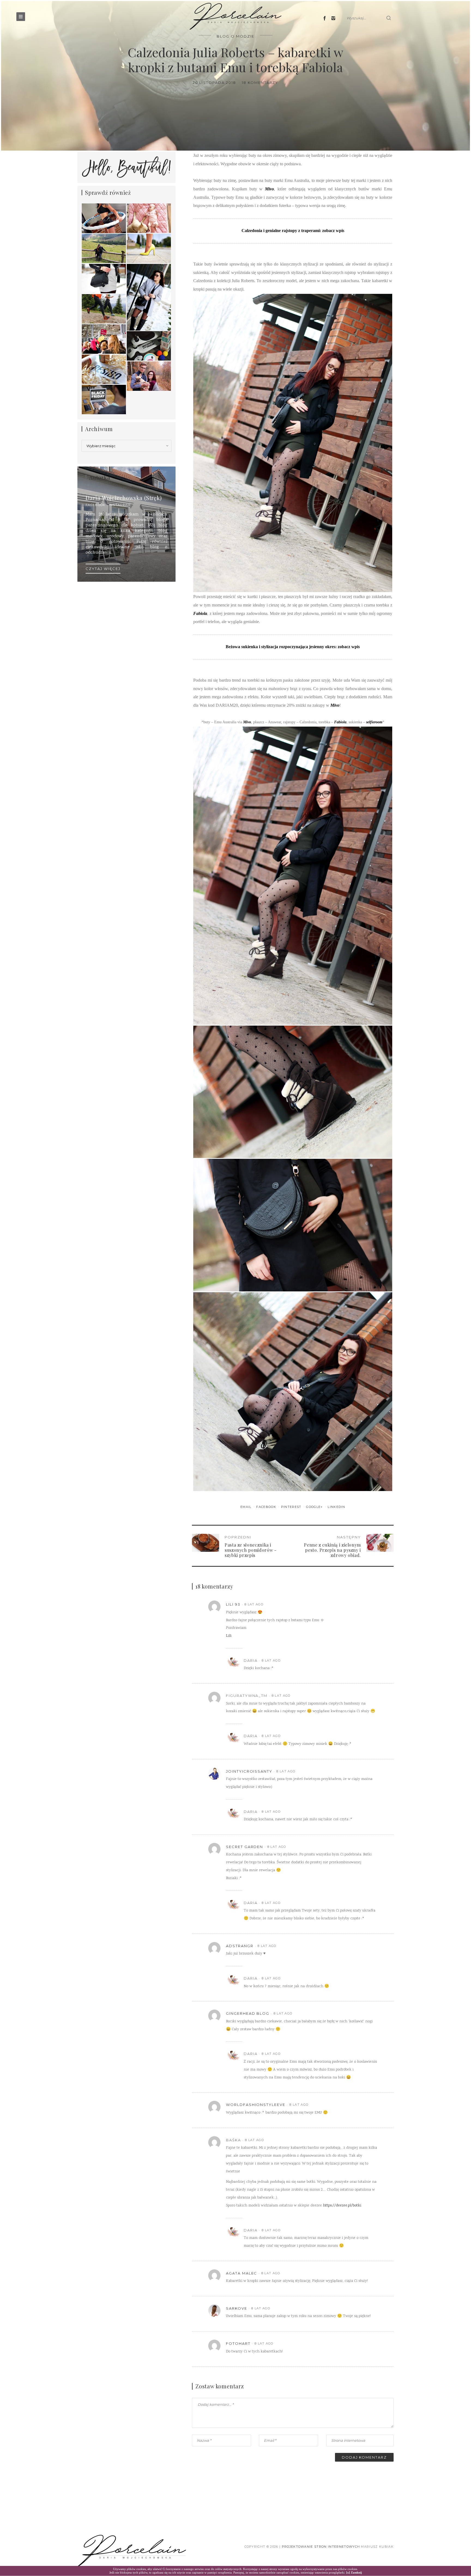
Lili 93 (233, 1604)
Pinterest (292, 1507)
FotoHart (238, 2343)
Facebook (267, 1507)
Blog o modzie (235, 36)
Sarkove (237, 2308)
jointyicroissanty (249, 1771)
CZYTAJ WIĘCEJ (103, 569)
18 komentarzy (260, 83)
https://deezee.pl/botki (342, 2206)
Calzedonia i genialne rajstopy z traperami (281, 231)
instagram (120, 505)
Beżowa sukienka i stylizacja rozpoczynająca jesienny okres (280, 647)
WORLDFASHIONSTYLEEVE (256, 2105)
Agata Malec (241, 2273)
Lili (229, 1636)
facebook (96, 505)
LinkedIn (336, 1507)
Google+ (315, 1507)
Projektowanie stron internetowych (321, 2547)
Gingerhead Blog (248, 2013)
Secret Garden (244, 1847)
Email (247, 1507)
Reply (372, 1604)
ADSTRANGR (240, 1946)
